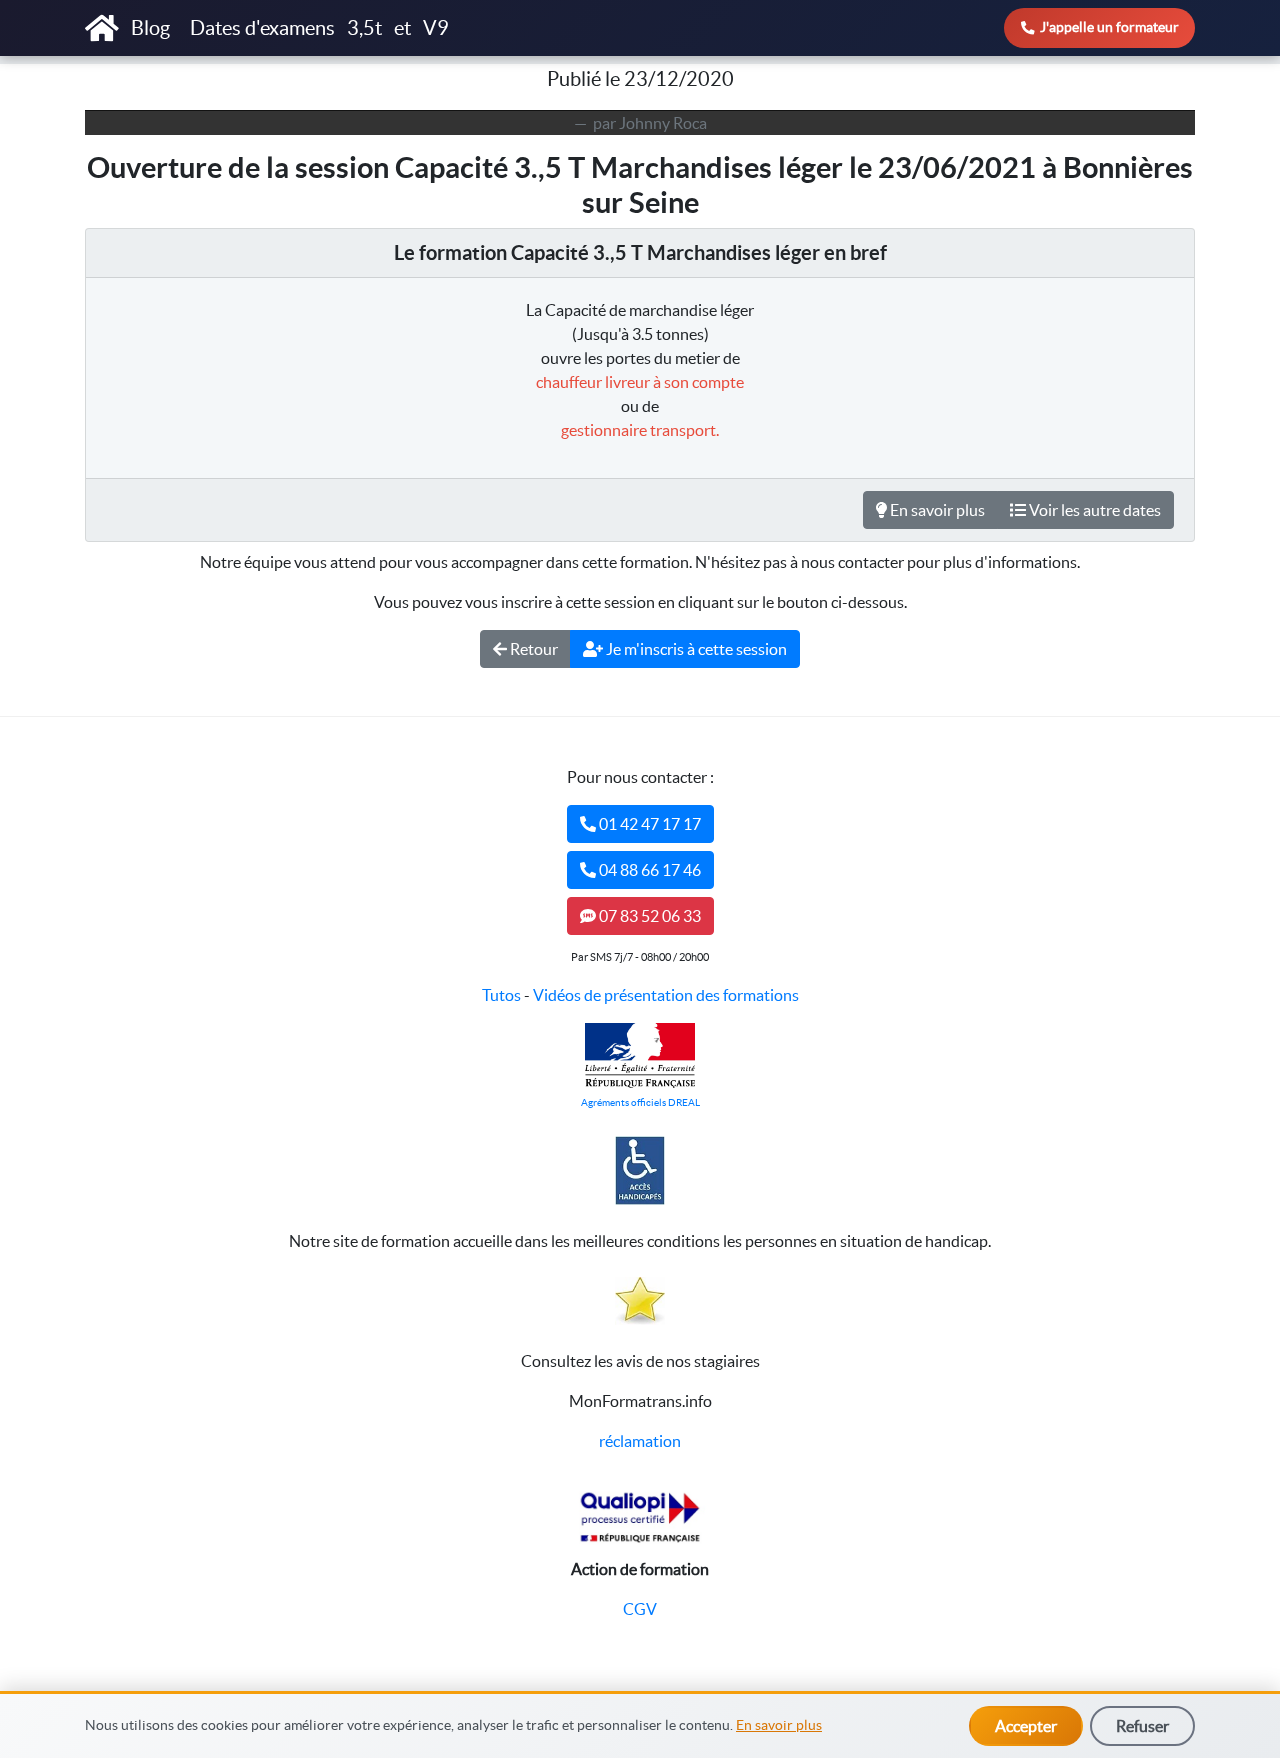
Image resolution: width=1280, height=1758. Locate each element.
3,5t (364, 28)
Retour (532, 649)
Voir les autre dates (1093, 510)
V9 (436, 28)
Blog (152, 28)
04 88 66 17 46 (648, 870)
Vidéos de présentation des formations (666, 995)
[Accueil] (102, 28)
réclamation (640, 1441)
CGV (640, 1609)
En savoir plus (779, 1725)
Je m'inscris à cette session (695, 649)
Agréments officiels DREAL (640, 1102)
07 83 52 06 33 (648, 916)
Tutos (501, 995)
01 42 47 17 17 (648, 824)
